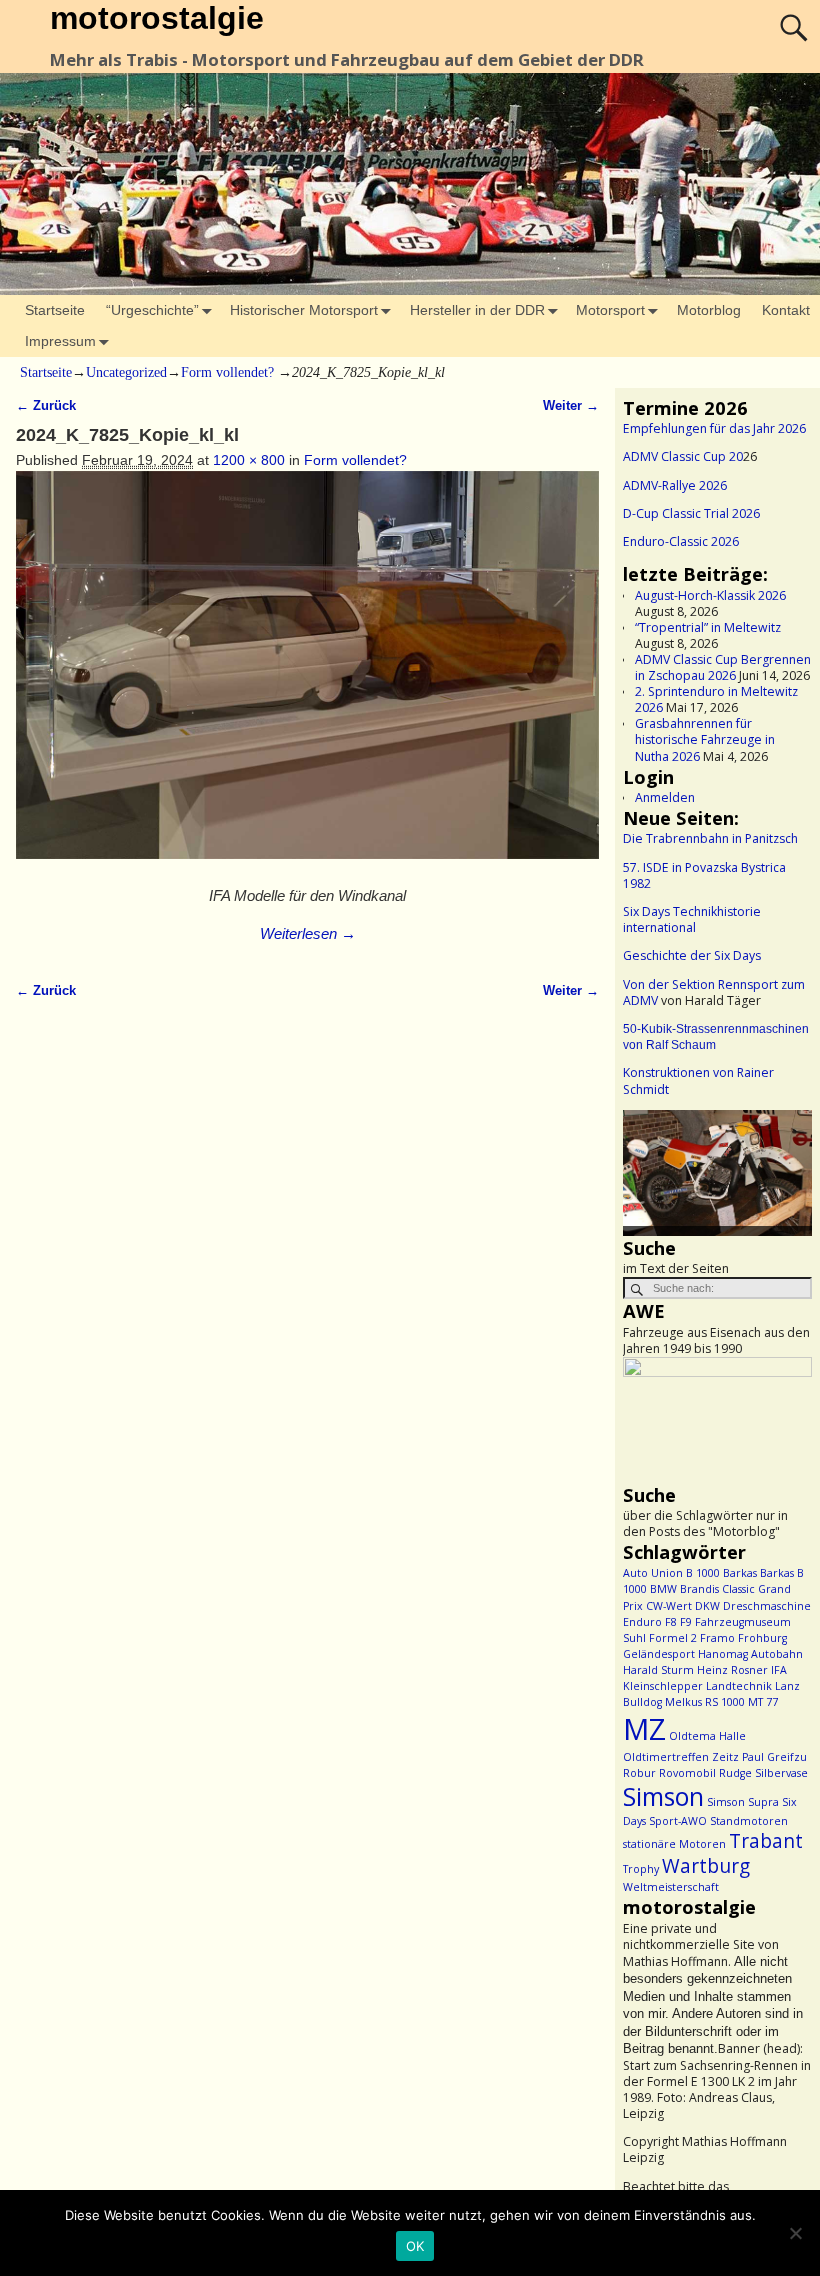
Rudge (735, 1773)
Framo (717, 1638)
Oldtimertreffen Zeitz (681, 1757)
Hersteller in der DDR (477, 310)
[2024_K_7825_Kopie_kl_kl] (307, 675)
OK (415, 2246)
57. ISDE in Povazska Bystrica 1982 (704, 875)
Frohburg (762, 1638)
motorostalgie (157, 18)
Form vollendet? (227, 372)
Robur (639, 1773)
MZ (644, 1729)
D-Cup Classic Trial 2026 (691, 513)
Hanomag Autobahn (750, 1654)
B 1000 (703, 1573)
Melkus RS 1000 (705, 1702)
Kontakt (786, 310)
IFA (779, 1670)
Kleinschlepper (663, 1686)
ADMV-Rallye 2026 (675, 485)
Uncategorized (126, 372)
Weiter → (571, 406)
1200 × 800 (249, 460)
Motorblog (709, 310)
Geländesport (659, 1654)
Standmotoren (749, 1821)
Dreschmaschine (767, 1606)
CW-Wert (669, 1606)
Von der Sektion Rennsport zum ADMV (714, 992)
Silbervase (781, 1773)
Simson (663, 1796)
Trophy (641, 1869)
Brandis (699, 1589)
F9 (686, 1622)
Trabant (766, 1841)
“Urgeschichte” (152, 310)
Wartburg (706, 1866)
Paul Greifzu (774, 1757)
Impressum (60, 341)
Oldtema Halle (707, 1736)
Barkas (740, 1573)
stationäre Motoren (674, 1844)
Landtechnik (739, 1686)
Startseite (55, 310)
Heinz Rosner (732, 1670)
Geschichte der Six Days (692, 955)
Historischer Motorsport (304, 310)
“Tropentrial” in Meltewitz (708, 627)
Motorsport (610, 310)
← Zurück (46, 406)
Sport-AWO (678, 1821)
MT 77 (763, 1702)
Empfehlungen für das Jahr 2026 (714, 428)
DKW (707, 1606)
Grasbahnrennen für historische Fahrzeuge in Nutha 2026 (705, 739)
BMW (663, 1589)
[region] (717, 1173)
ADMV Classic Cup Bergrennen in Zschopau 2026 (723, 667)
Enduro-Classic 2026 (681, 541)
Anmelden (665, 797)
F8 (671, 1622)
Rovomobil (687, 1773)
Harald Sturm (658, 1670)
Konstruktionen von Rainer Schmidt (698, 1080)
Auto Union (653, 1573)
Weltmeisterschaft (671, 1887)
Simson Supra (743, 1802)
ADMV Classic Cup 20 (683, 456)
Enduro (642, 1622)
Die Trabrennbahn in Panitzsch (710, 838)
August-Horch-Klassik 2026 (710, 595)
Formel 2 (673, 1638)
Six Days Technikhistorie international (692, 919)
